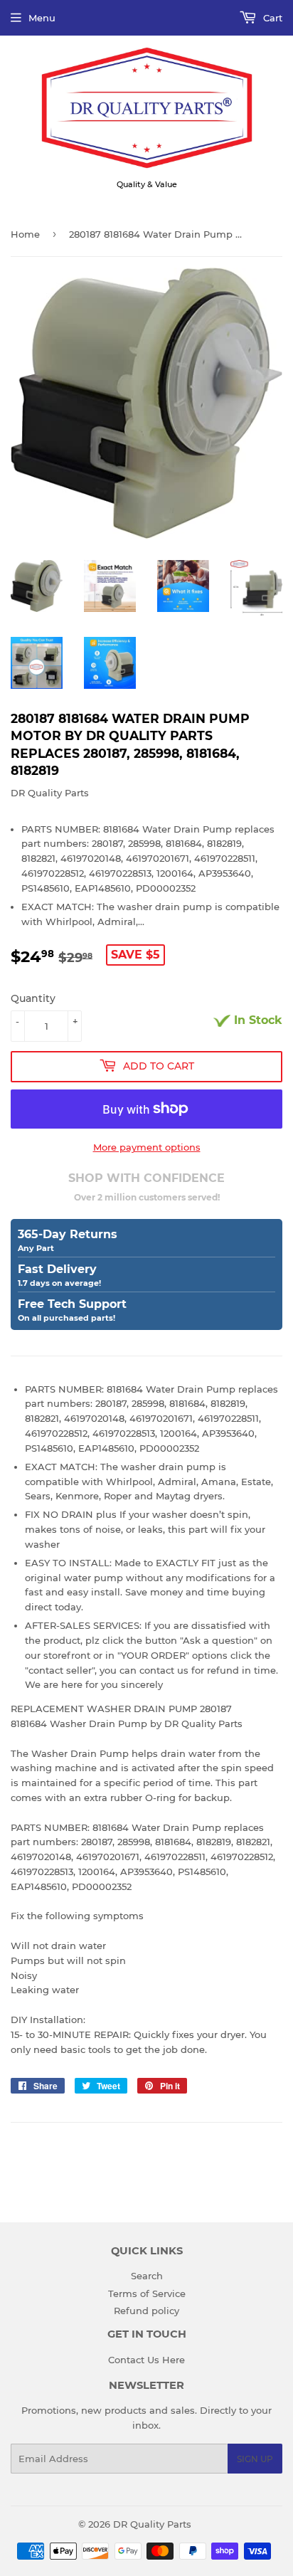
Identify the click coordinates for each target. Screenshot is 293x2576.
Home (25, 234)
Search (147, 2276)
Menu (42, 18)
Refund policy (146, 2311)
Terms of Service (147, 2293)
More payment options (147, 1147)
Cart (271, 18)
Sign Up (255, 2459)
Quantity (33, 998)
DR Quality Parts (152, 2524)
